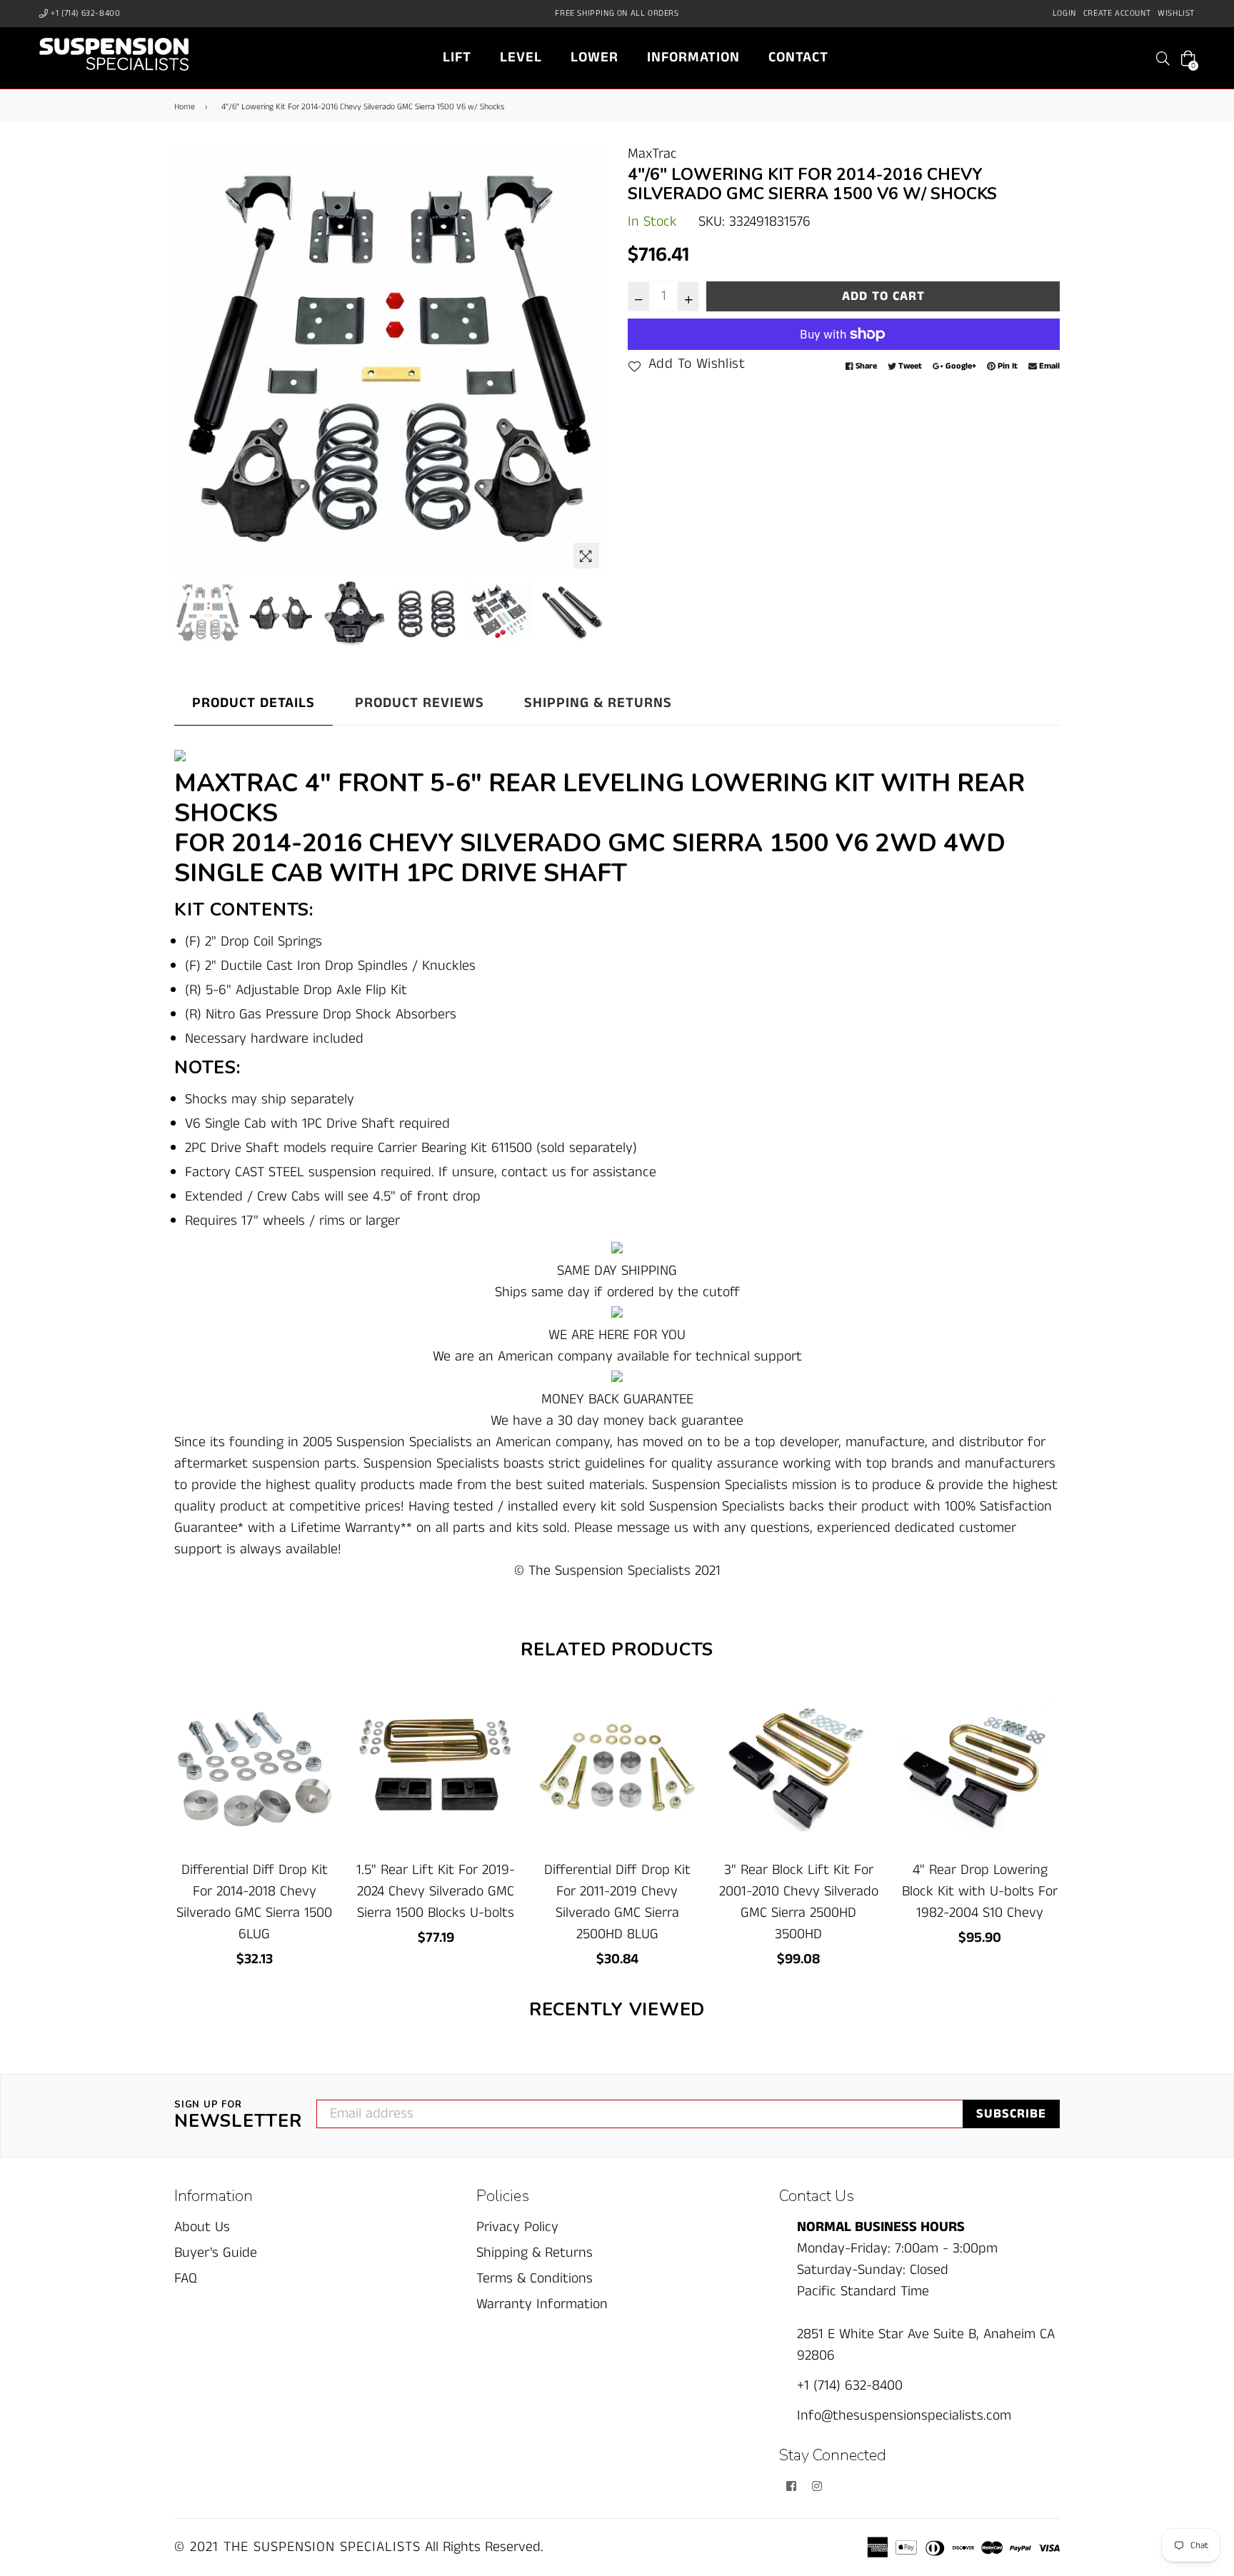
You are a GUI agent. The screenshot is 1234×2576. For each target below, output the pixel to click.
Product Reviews (420, 703)
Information (693, 57)
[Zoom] (586, 556)
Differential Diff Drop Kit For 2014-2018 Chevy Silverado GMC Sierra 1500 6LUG (254, 1902)
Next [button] (588, 359)
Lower (595, 57)
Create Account (1117, 13)
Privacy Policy (517, 2227)
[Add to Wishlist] (318, 1751)
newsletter (238, 2116)
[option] (390, 360)
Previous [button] (192, 359)
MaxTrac (652, 154)
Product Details (254, 703)
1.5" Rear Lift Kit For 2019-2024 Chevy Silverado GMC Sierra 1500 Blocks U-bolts (436, 1891)
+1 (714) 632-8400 (85, 13)
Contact (798, 57)
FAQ (186, 2279)
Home (185, 107)
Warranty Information (542, 2304)
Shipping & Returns (598, 703)
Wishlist (1176, 13)
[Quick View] (318, 1723)
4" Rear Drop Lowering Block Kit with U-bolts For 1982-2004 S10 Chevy (980, 1891)
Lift (457, 57)
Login (1064, 13)
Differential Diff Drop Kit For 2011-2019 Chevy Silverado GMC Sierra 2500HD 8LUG (617, 1902)
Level (521, 57)
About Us (202, 2227)
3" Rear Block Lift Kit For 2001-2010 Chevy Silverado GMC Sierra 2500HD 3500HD (799, 1902)
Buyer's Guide (216, 2253)
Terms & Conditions (535, 2279)
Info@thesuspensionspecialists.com (904, 2416)
